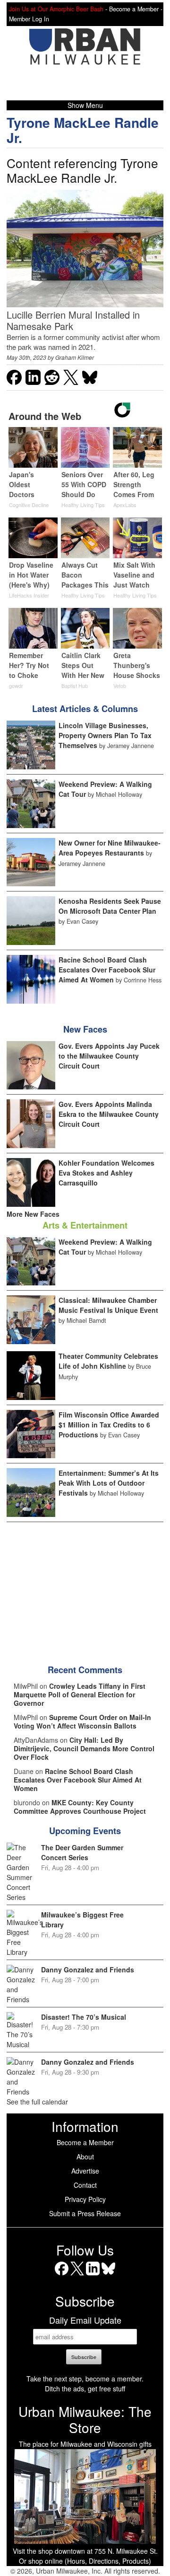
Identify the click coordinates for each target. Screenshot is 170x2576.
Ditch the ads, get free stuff (85, 2389)
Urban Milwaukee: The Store (85, 2419)
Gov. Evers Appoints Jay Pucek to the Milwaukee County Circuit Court (109, 1056)
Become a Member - (136, 9)
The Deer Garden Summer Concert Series (82, 1852)
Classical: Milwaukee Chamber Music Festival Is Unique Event (108, 1305)
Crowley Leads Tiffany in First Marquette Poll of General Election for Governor (80, 1694)
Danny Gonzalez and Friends (88, 1970)
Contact (85, 2185)
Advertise (85, 2171)
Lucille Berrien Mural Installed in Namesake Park (73, 320)
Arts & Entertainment (85, 1225)
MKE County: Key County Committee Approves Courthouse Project (80, 1807)
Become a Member (85, 2142)
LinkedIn (93, 2275)
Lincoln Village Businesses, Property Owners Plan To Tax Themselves (105, 735)
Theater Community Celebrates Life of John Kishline (108, 1361)
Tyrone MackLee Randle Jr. (83, 130)
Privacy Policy (85, 2199)
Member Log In (29, 19)
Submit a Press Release (85, 2213)
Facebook (62, 2275)
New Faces (85, 1029)
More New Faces (33, 1214)
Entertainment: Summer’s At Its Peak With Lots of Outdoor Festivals (109, 1483)
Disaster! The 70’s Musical (84, 2017)
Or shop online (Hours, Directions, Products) (85, 2561)
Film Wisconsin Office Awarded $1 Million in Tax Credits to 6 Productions (109, 1425)
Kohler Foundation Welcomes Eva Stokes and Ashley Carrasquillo (106, 1173)
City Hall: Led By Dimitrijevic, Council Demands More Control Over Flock (84, 1748)
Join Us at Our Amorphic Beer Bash (56, 9)
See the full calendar (37, 2102)
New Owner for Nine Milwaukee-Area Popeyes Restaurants (110, 848)
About (85, 2157)
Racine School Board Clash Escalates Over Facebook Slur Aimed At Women (107, 970)
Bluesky (108, 2275)
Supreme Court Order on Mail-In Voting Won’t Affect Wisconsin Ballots (82, 1721)
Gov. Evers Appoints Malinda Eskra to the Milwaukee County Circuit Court (109, 1114)
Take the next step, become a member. (85, 2379)
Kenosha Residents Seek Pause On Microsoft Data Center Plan (110, 906)
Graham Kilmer (75, 357)
